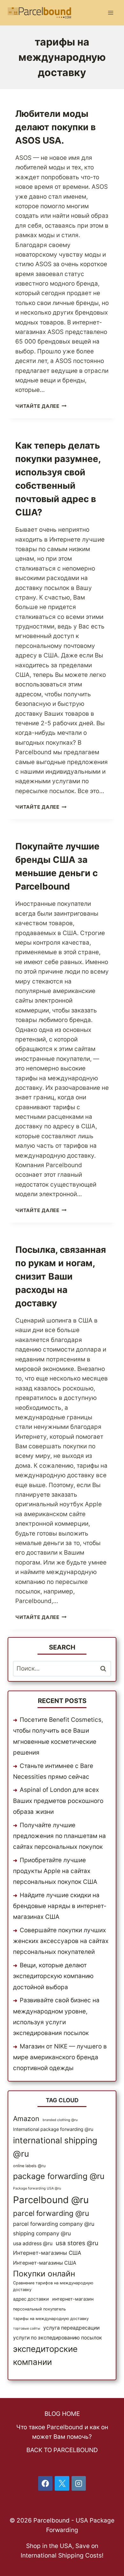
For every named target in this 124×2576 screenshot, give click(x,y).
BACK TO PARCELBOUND (62, 2450)
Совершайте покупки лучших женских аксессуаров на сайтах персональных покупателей (61, 1941)
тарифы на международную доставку (51, 2319)
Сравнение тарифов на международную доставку (53, 2286)
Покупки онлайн (44, 2274)
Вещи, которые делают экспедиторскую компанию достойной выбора (53, 1976)
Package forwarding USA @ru (37, 2188)
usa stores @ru (77, 2243)
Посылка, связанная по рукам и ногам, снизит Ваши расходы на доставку (61, 1276)
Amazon (26, 2118)
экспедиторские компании (45, 2355)
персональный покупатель (39, 2309)
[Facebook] (45, 2483)
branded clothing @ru (60, 2120)
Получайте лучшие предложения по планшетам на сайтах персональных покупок (59, 1836)
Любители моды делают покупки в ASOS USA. (55, 127)
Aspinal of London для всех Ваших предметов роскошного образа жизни (58, 1801)
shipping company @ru (42, 2233)
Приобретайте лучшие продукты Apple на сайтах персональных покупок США (55, 1871)
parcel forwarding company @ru (54, 2224)
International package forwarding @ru (53, 2129)
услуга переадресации (71, 2328)
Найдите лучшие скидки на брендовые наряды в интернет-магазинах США (60, 1906)
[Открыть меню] (110, 13)
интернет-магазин (73, 2299)
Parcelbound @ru (51, 2200)
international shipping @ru (55, 2147)
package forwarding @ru (59, 2176)
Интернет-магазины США (47, 2253)
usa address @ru (33, 2243)
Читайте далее (41, 406)
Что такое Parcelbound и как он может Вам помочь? (62, 2432)
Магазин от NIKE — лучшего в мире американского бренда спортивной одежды (60, 2057)
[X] (62, 2483)
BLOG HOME (62, 2414)
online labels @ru (29, 2166)
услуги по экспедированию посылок (58, 2338)
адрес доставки (31, 2299)
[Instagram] (79, 2483)
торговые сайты (27, 2328)
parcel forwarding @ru (51, 2213)
